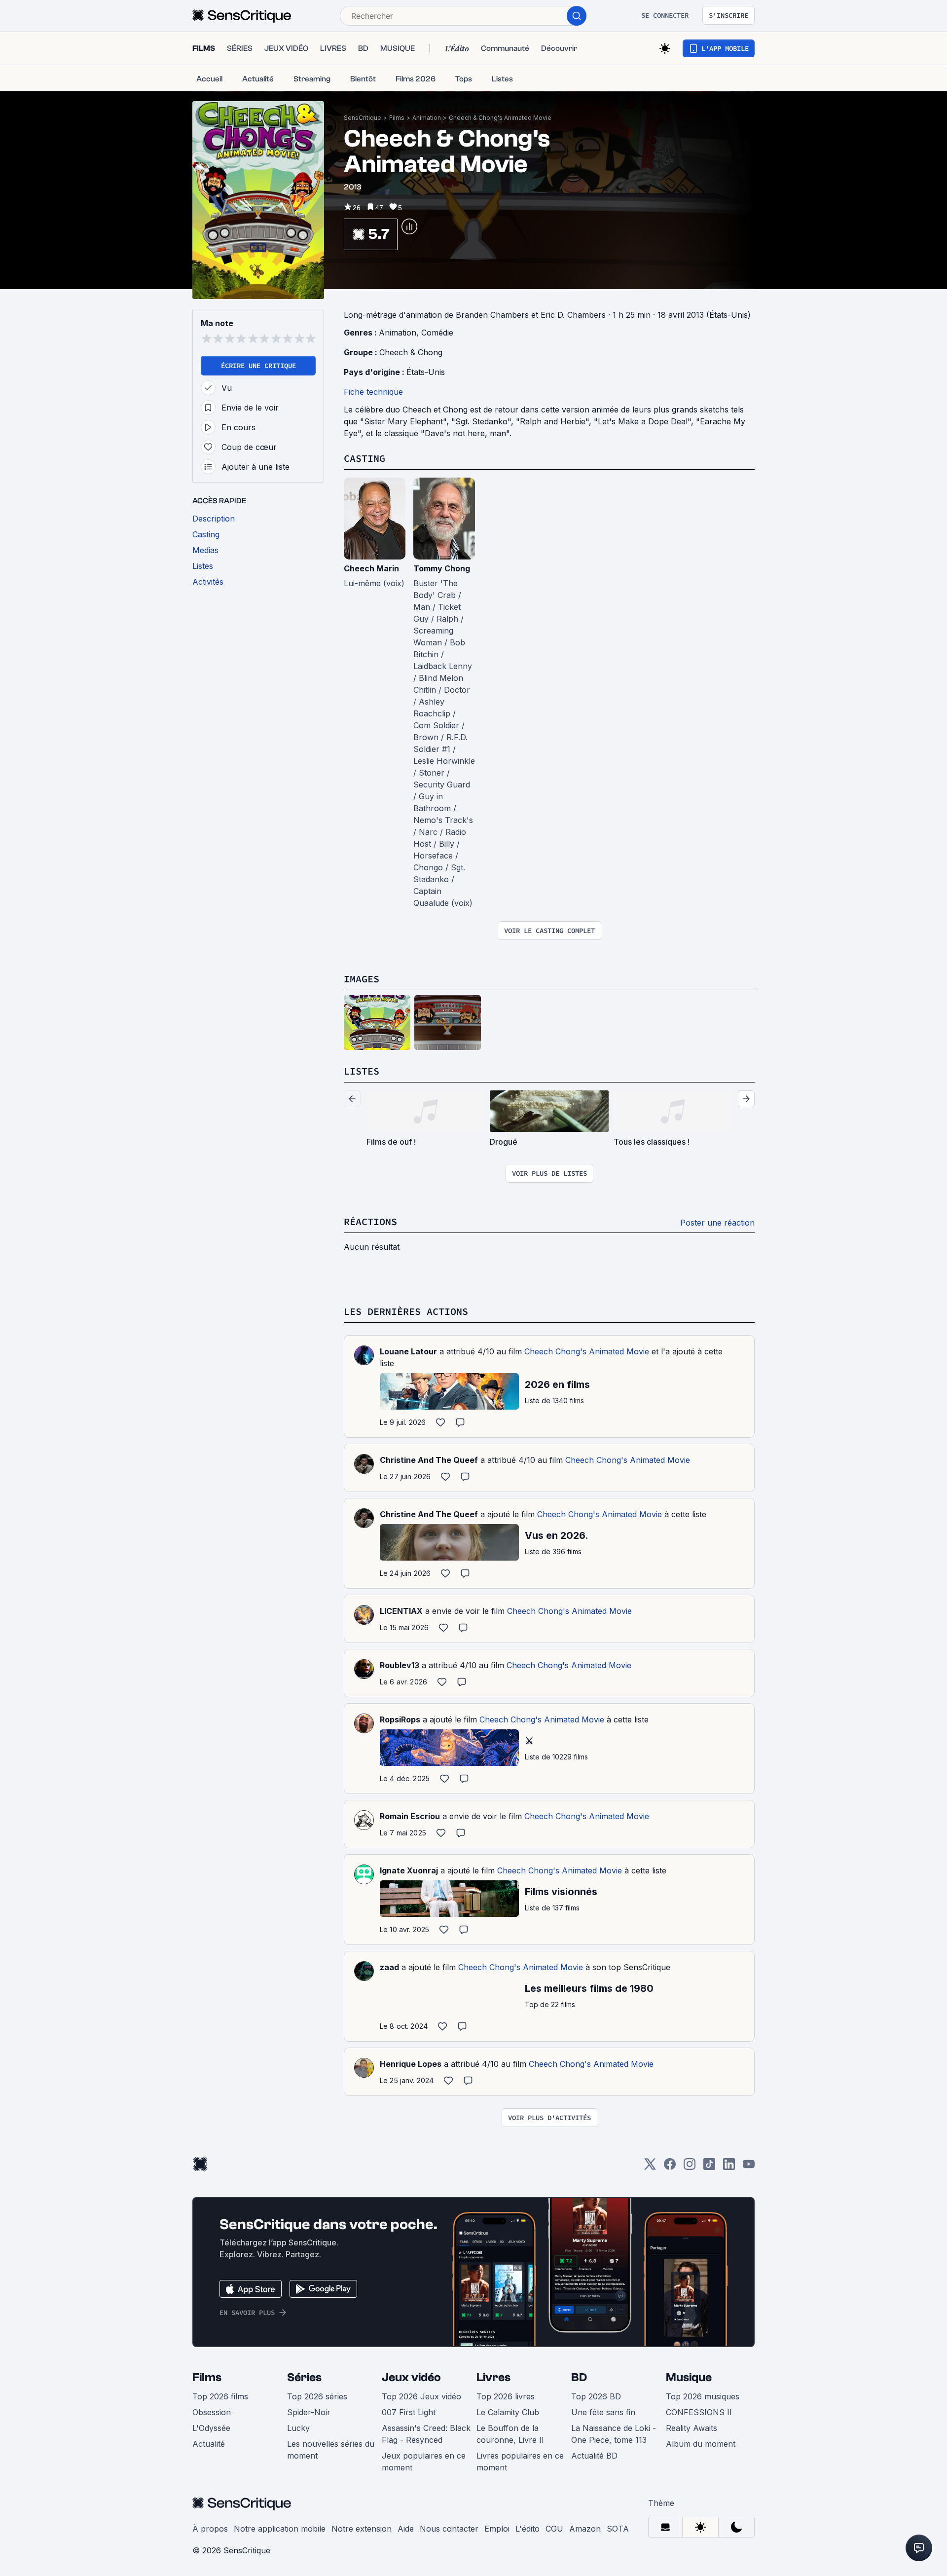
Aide (406, 2529)
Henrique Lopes (411, 2064)
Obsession (212, 2412)
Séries (304, 2377)
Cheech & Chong (411, 352)
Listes (362, 1071)
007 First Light (409, 2412)
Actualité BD (594, 2456)
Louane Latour (408, 1351)
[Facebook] (670, 2167)
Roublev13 (400, 1665)
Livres (493, 2377)
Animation (427, 118)
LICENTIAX (401, 1611)
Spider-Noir (309, 2412)
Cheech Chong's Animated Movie (587, 1351)
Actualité (209, 2444)
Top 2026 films (220, 2396)
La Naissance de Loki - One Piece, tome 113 (614, 2434)
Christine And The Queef (429, 1460)
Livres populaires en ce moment (520, 2462)
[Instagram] (690, 2167)
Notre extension (362, 2529)
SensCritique (363, 118)
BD (579, 2377)
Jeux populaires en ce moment (424, 2462)
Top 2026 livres (506, 2396)
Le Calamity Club (508, 2412)
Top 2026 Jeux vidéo (421, 2396)
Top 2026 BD (596, 2396)
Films (397, 118)
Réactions (370, 1221)
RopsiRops (400, 1719)
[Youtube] (749, 2167)
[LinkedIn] (729, 2167)
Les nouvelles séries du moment (331, 2450)
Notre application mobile (280, 2529)
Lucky (298, 2428)
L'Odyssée (211, 2428)
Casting (364, 458)
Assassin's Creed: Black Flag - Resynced (426, 2434)
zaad (389, 1967)
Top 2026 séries (317, 2396)
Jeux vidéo (411, 2377)
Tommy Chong (442, 568)
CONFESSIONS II (699, 2412)
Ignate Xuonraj (409, 1870)
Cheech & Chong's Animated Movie (500, 118)
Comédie (437, 333)
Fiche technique (373, 392)
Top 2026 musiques (703, 2396)
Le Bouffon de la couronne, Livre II (510, 2434)
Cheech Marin (371, 568)
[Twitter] (650, 2167)
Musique (689, 2377)
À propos (210, 2529)
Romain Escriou (410, 1816)
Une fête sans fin (603, 2412)
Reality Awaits (692, 2428)
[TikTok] (709, 2167)
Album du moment (701, 2444)
